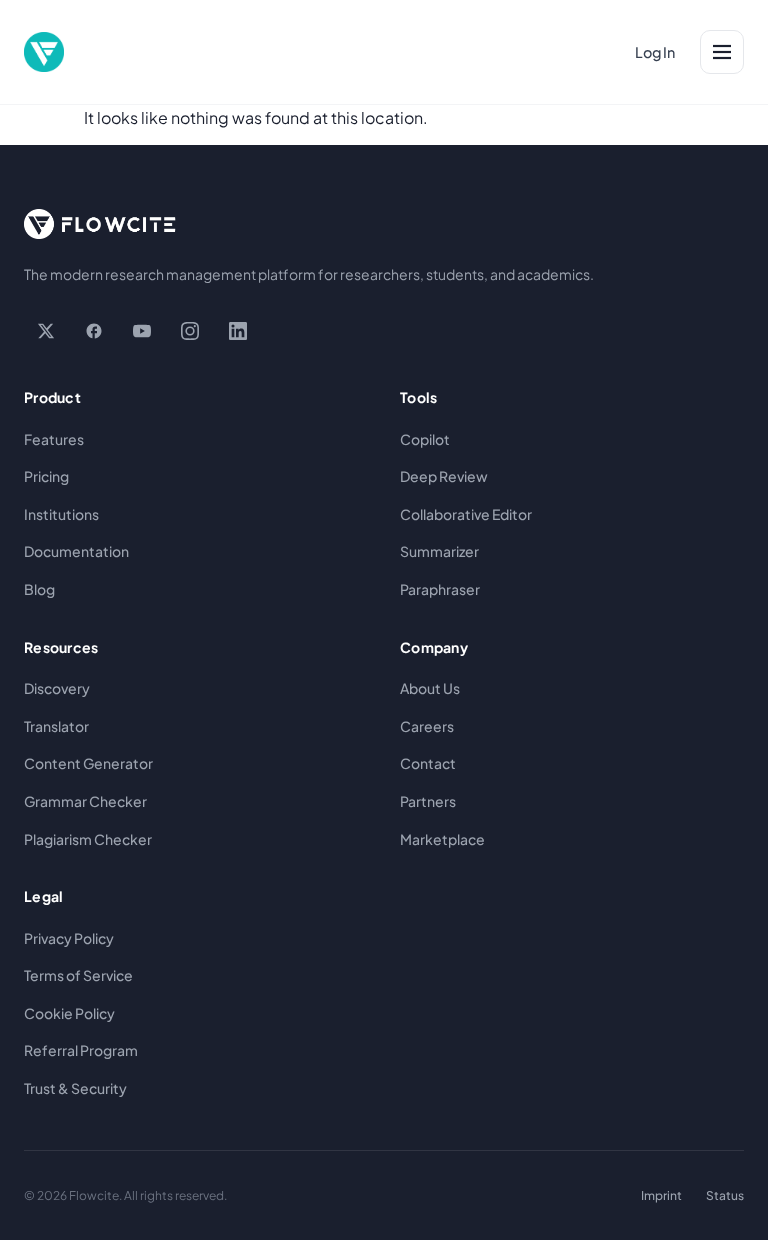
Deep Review (444, 476)
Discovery (57, 688)
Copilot (425, 439)
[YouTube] (142, 331)
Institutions (61, 514)
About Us (430, 688)
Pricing (46, 476)
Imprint (661, 1195)
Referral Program (81, 1050)
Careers (427, 726)
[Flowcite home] (44, 52)
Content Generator (88, 763)
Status (725, 1195)
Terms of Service (78, 975)
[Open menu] (722, 52)
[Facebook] (94, 331)
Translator (56, 726)
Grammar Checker (85, 801)
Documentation (76, 551)
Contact (428, 763)
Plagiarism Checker (88, 839)
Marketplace (442, 839)
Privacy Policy (69, 938)
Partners (428, 801)
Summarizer (439, 551)
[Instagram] (190, 331)
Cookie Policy (69, 1013)
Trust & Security (75, 1088)
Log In (655, 52)
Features (54, 439)
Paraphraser (440, 589)
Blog (39, 589)
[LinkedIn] (238, 331)
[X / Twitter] (46, 331)
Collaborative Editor (466, 514)
